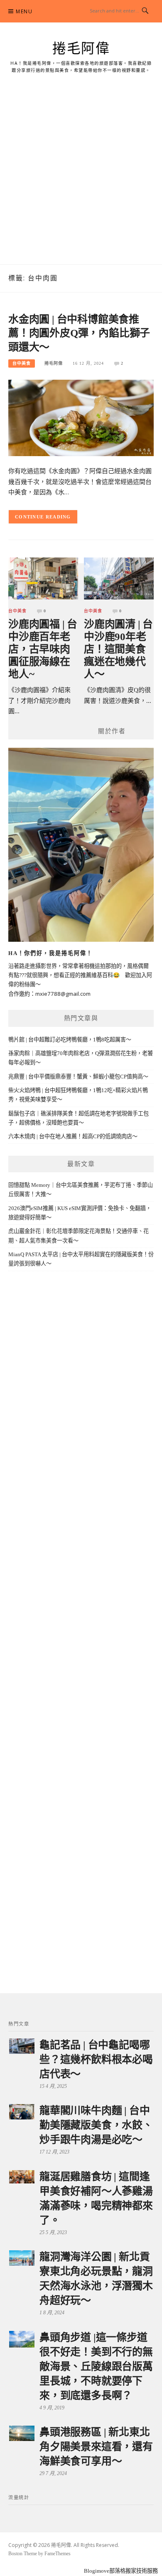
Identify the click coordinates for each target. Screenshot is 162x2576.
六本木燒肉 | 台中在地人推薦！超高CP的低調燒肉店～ (73, 1136)
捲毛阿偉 (81, 49)
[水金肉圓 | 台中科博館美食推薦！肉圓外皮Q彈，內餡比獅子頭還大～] (81, 417)
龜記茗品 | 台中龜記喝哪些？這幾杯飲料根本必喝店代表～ (96, 2059)
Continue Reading (43, 517)
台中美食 (22, 363)
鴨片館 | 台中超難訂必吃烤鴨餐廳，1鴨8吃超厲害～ (70, 1040)
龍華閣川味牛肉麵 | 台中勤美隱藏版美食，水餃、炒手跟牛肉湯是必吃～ (96, 2125)
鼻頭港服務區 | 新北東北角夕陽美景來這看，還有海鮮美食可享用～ (96, 2447)
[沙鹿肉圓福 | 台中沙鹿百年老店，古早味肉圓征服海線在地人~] (43, 578)
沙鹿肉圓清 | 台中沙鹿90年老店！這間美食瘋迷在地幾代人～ (118, 649)
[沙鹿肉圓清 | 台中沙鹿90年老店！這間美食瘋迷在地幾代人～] (119, 578)
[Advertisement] (81, 179)
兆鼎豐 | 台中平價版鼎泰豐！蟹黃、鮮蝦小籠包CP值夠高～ (78, 1077)
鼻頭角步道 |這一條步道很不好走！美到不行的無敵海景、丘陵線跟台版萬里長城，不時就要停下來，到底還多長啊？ (96, 2366)
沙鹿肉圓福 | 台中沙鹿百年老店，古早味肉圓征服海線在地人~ (43, 649)
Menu (24, 11)
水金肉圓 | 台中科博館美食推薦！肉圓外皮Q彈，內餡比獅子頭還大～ (79, 333)
